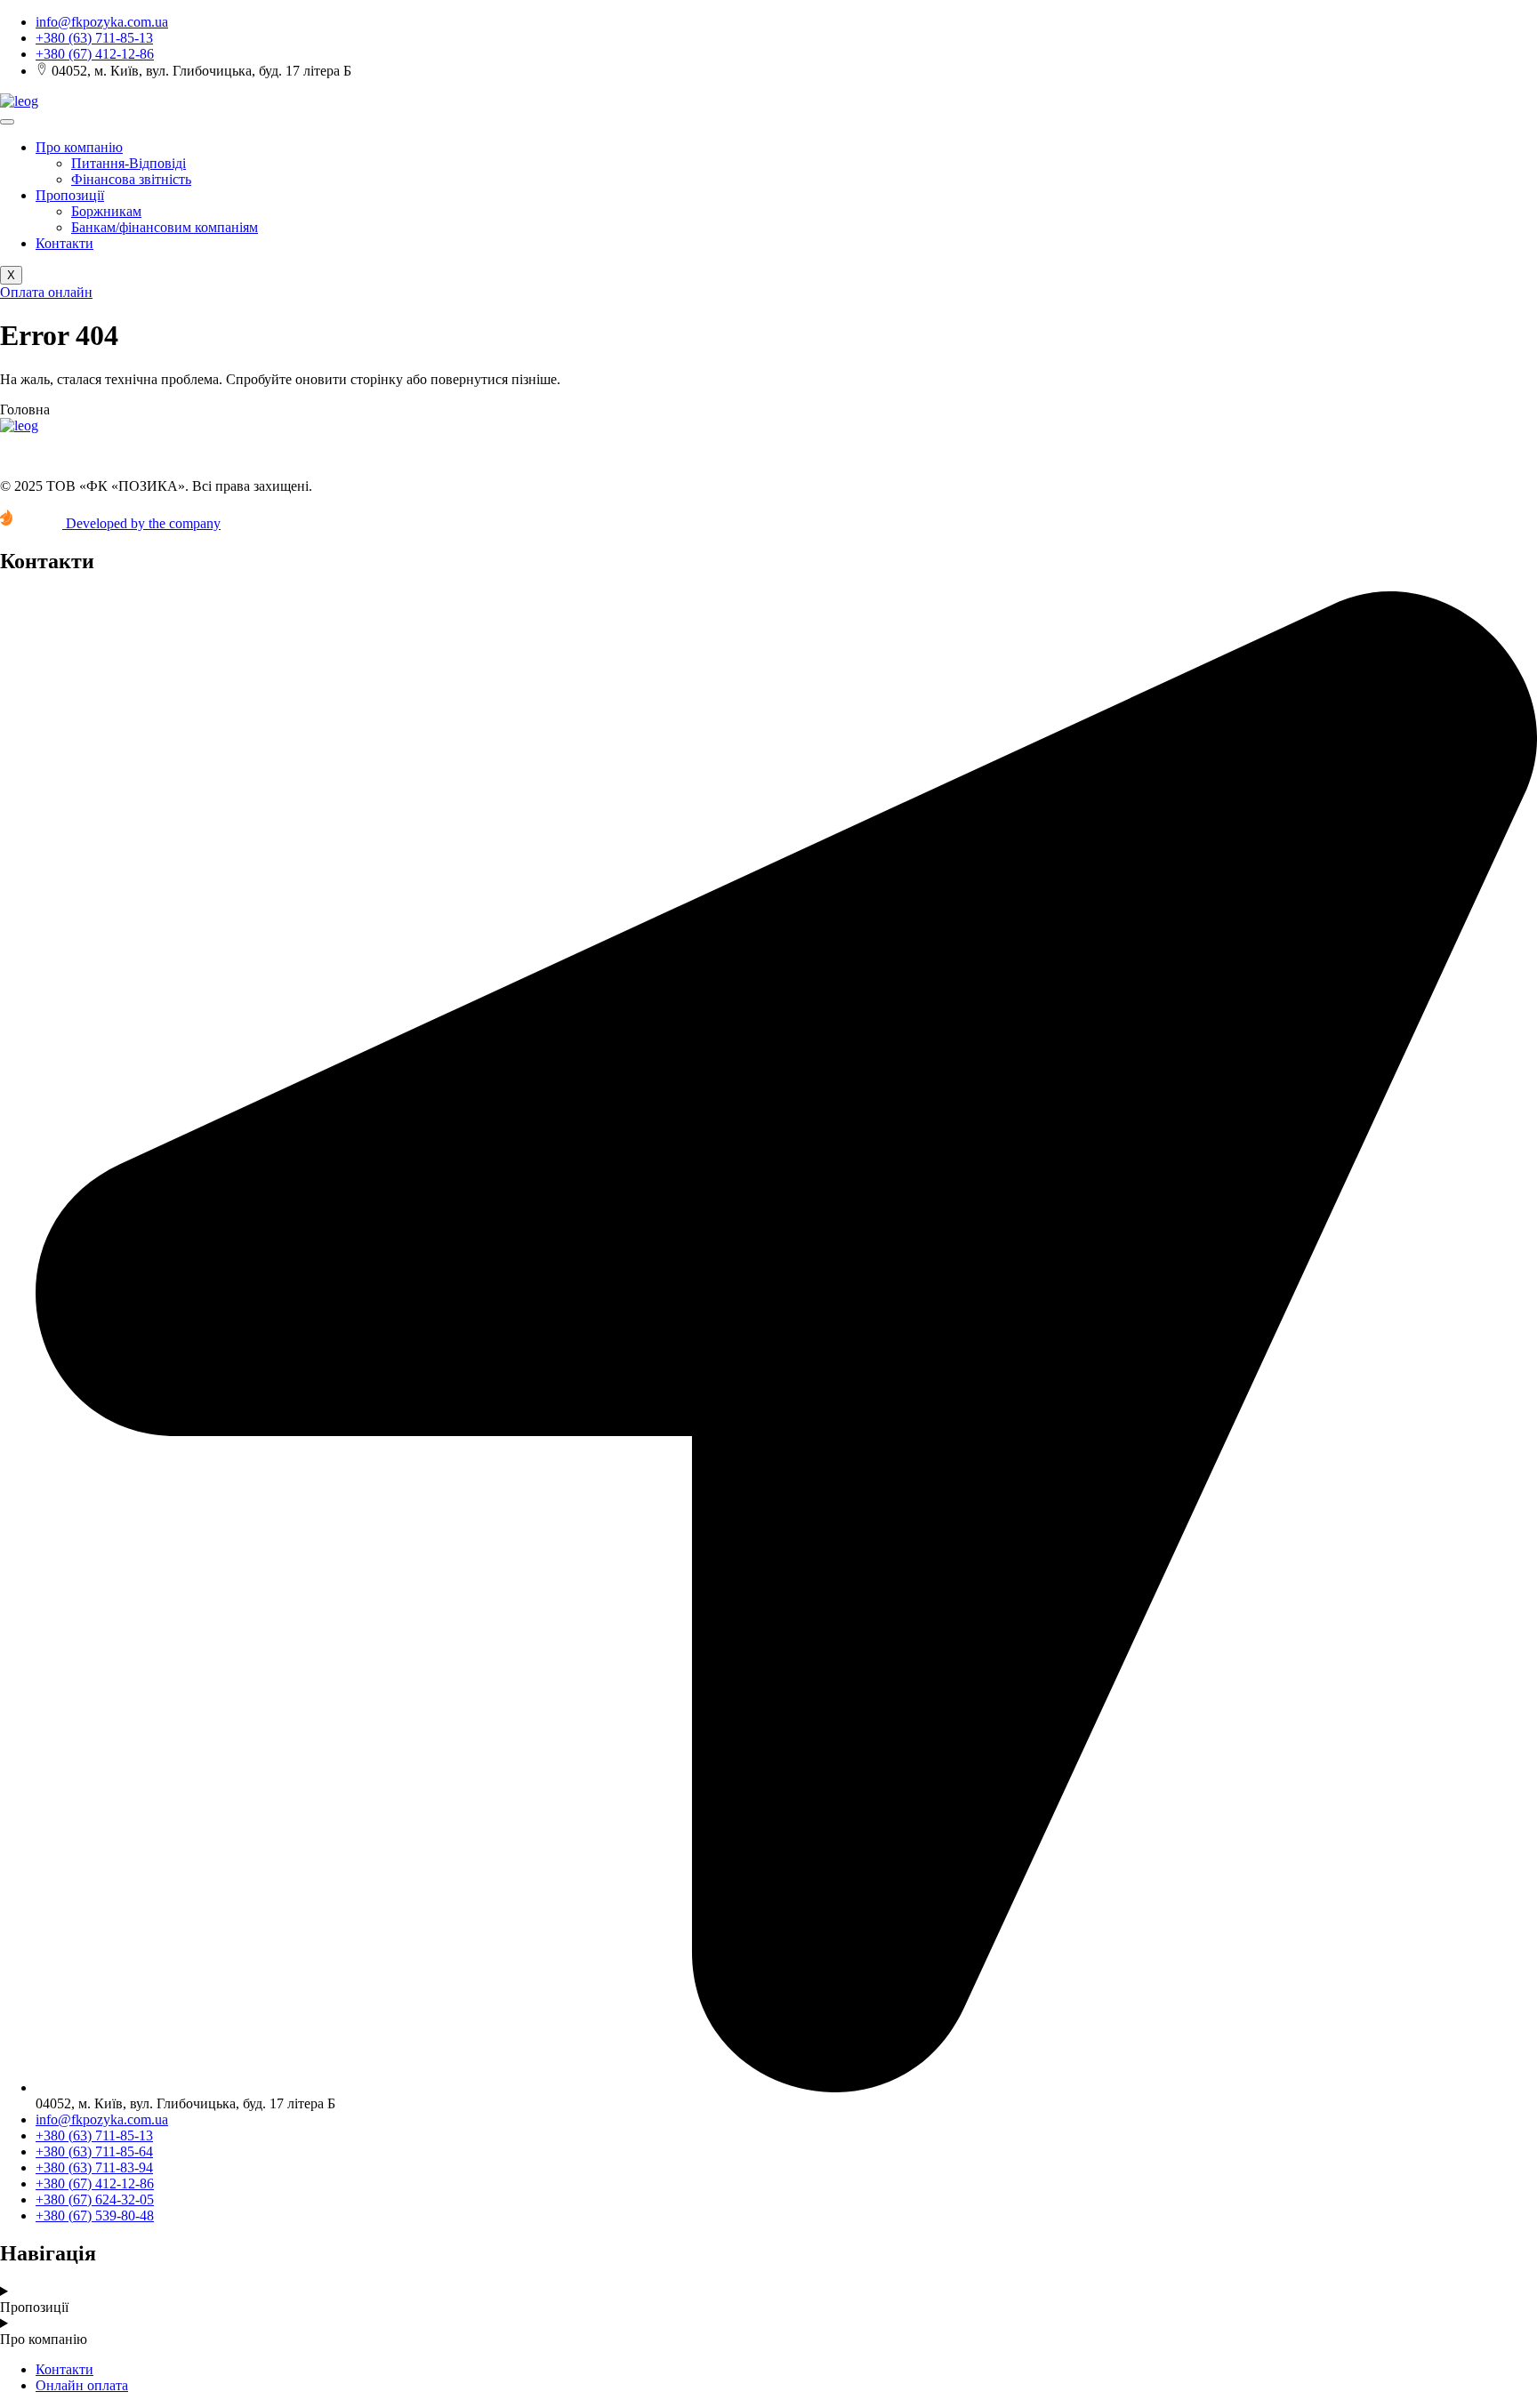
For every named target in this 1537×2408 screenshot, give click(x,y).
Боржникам (106, 211)
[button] (25, 409)
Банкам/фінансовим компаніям (165, 227)
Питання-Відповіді (129, 163)
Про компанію (79, 147)
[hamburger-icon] (7, 122)
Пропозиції (70, 195)
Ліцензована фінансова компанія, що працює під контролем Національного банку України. (277, 456)
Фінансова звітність (131, 179)
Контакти (64, 243)
